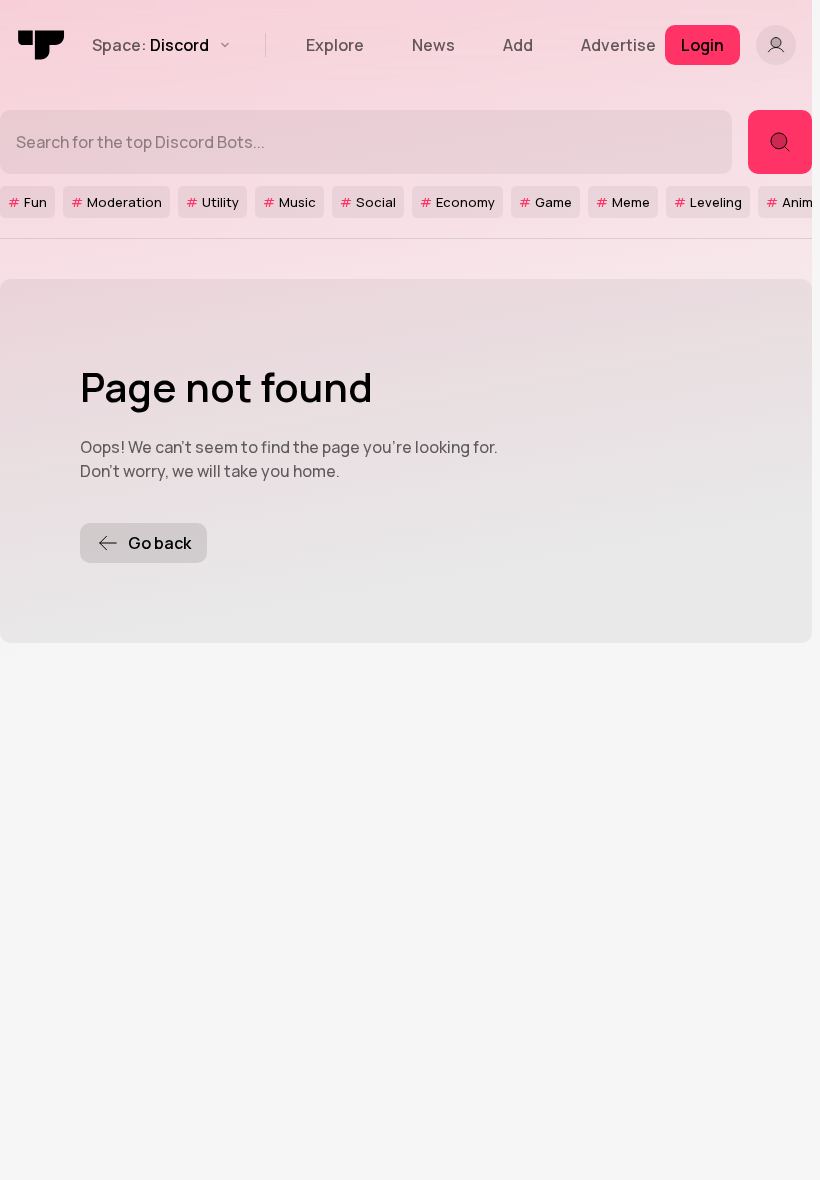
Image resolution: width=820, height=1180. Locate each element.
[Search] (780, 142)
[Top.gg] (42, 45)
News (433, 45)
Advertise (618, 45)
